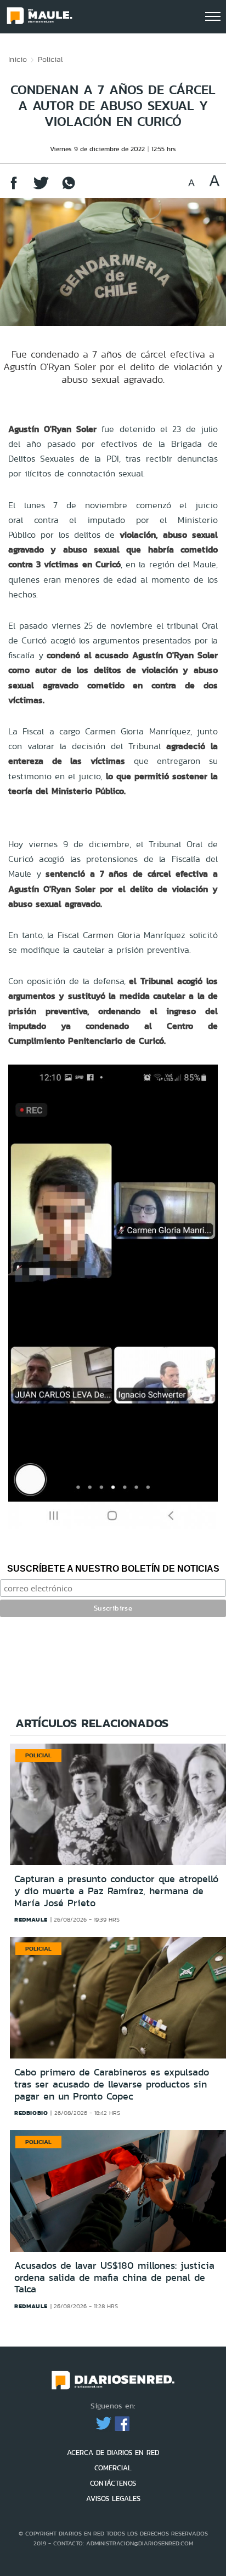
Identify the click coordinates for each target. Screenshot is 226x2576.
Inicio (18, 59)
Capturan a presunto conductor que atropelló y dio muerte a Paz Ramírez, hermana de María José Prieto (116, 1891)
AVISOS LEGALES (113, 2499)
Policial (50, 59)
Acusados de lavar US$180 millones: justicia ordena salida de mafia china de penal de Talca (114, 2277)
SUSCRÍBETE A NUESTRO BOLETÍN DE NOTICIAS (113, 1569)
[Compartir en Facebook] (14, 188)
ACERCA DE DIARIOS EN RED (113, 2453)
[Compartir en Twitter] (41, 188)
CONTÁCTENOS (113, 2483)
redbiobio (31, 2113)
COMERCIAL (113, 2468)
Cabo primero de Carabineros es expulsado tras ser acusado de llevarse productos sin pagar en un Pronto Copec (112, 2084)
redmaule (31, 1919)
